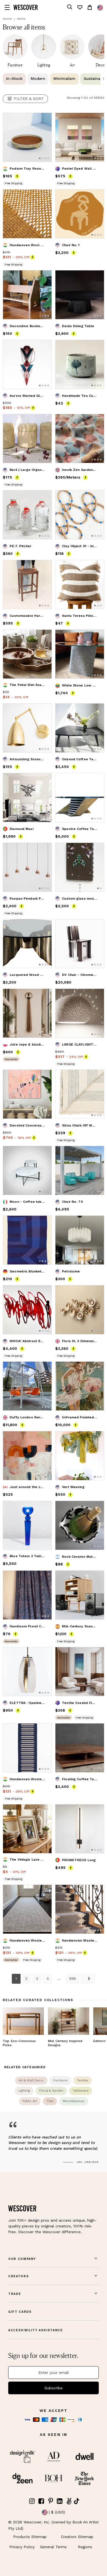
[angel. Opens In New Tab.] (69, 2501)
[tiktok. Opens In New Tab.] (77, 2501)
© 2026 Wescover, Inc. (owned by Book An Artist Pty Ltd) (54, 2525)
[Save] (44, 120)
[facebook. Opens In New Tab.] (41, 2501)
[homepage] (26, 7)
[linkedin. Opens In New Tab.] (60, 2501)
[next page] (88, 1979)
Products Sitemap (30, 2537)
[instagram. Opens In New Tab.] (32, 2501)
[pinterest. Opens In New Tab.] (50, 2501)
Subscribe (54, 2388)
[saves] (80, 7)
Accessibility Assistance (36, 2330)
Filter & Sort (29, 99)
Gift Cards (20, 2312)
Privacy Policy (22, 2547)
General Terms (53, 2547)
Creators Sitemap (77, 2537)
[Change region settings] (100, 8)
